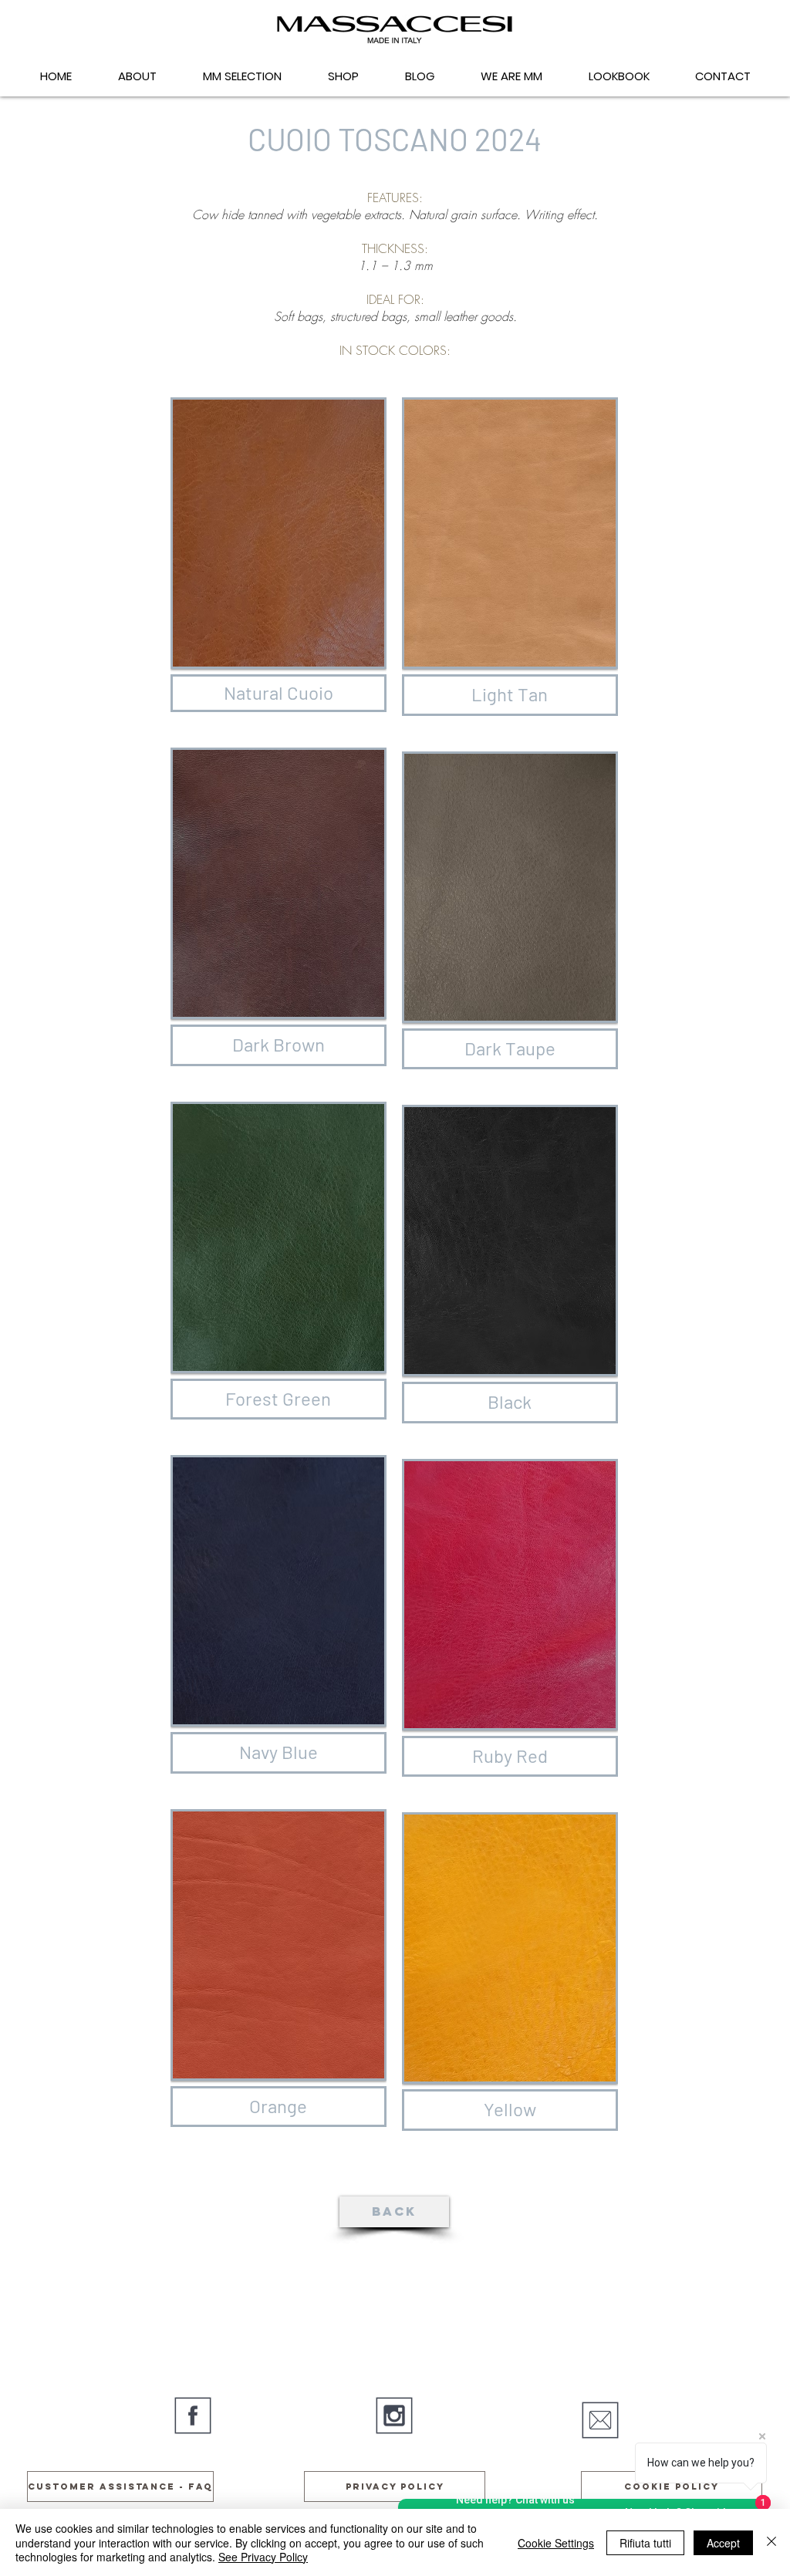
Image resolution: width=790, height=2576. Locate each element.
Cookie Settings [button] (556, 2543)
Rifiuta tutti (645, 2543)
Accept (723, 2543)
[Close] (771, 2542)
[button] (279, 533)
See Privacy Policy (263, 2557)
